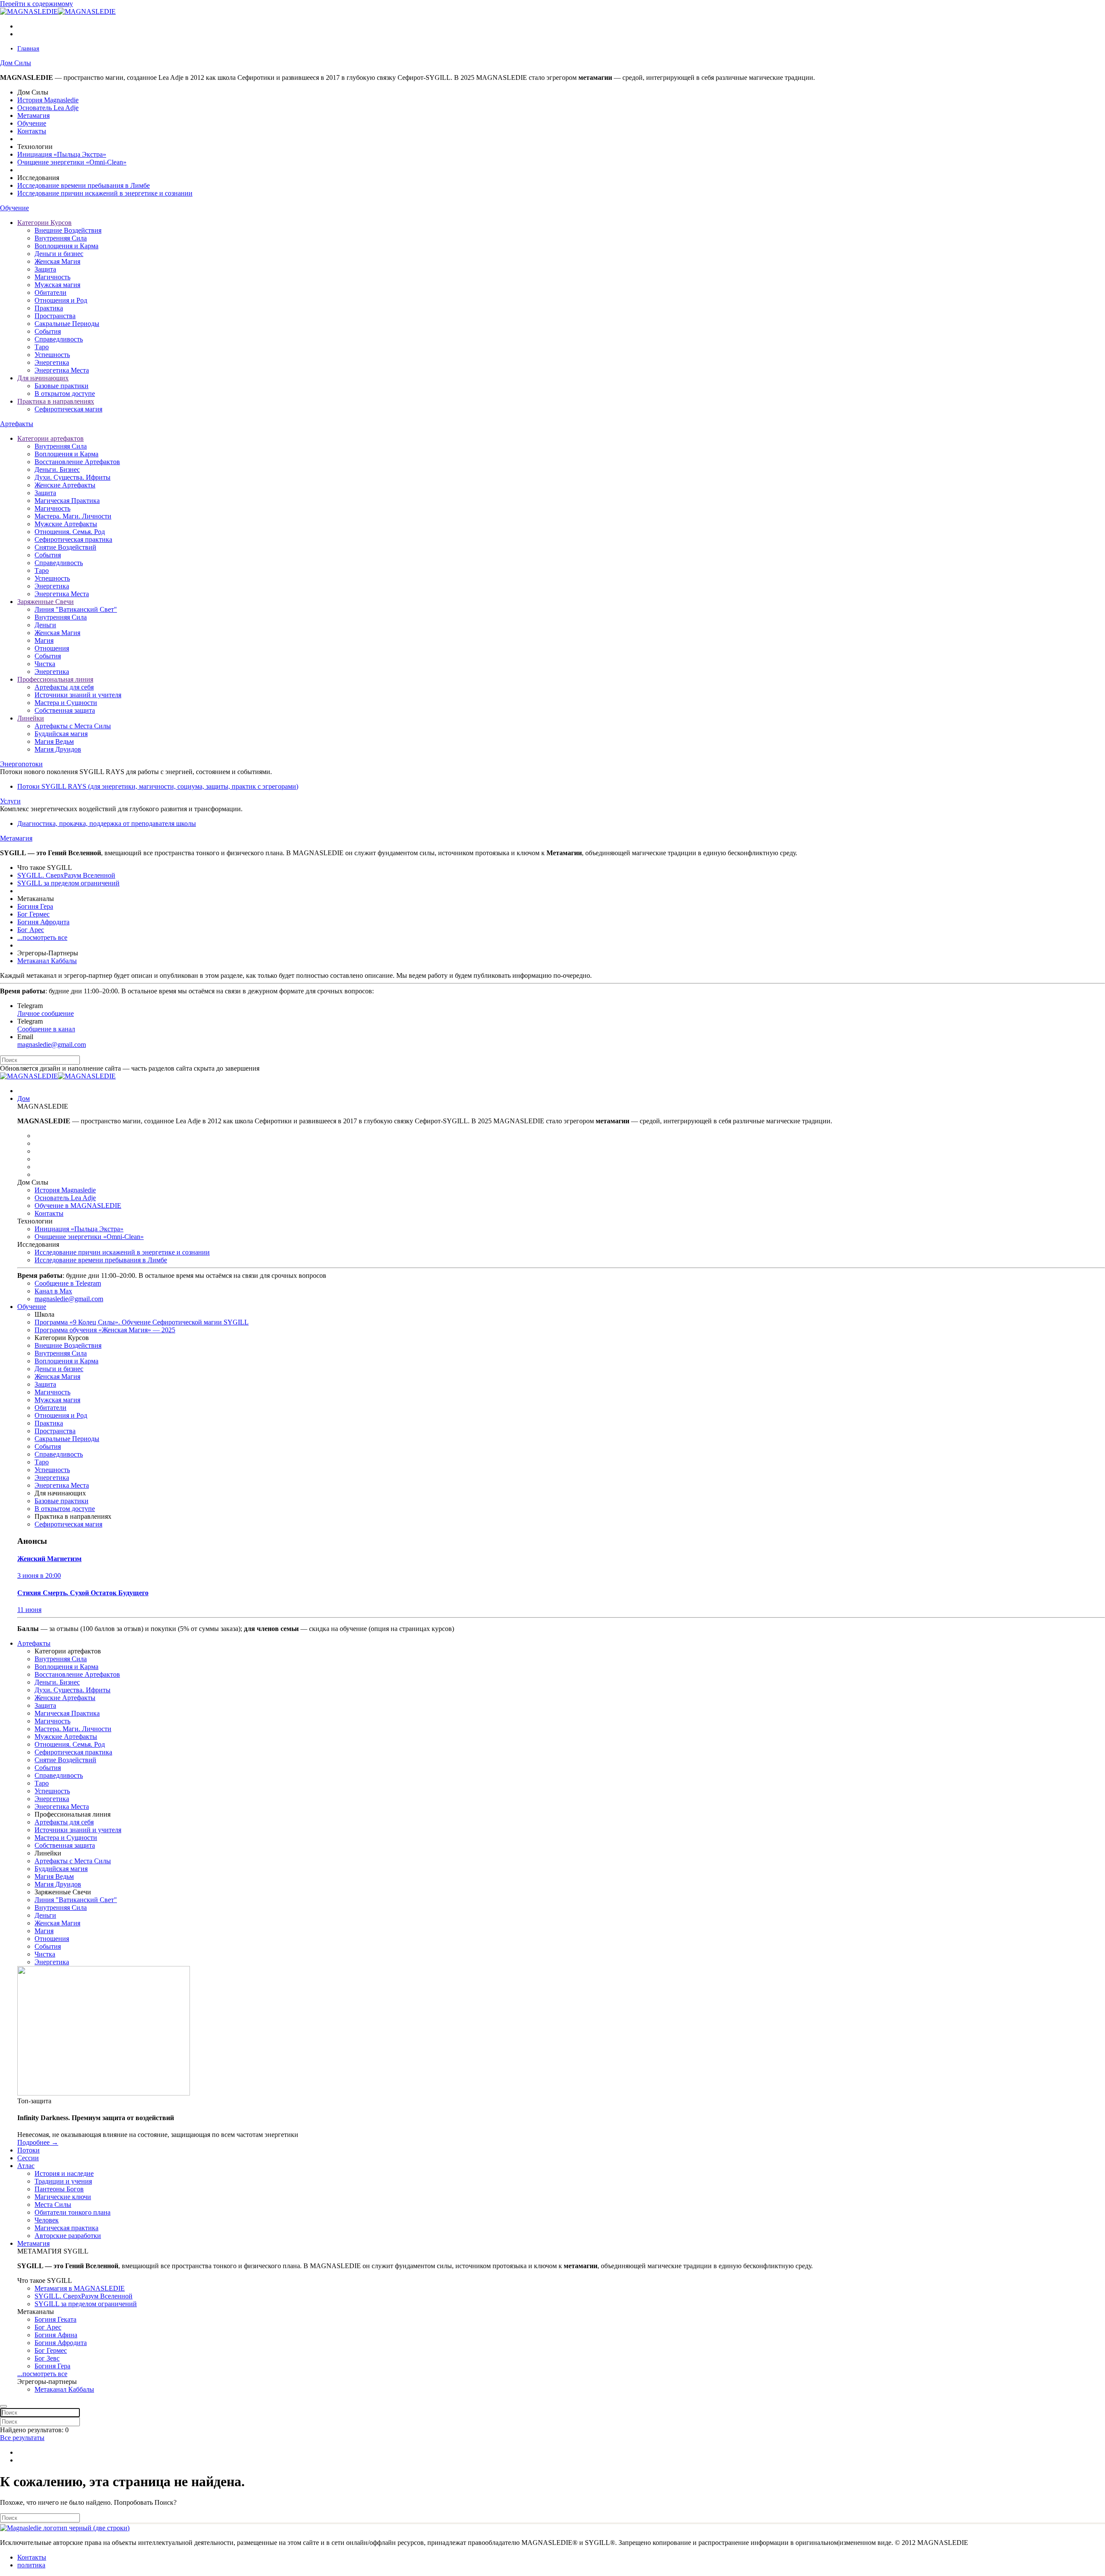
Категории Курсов (44, 223)
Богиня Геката (55, 2319)
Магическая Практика (67, 501)
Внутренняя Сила (61, 238)
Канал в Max (53, 1291)
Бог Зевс (47, 2358)
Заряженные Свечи (46, 602)
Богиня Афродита (43, 922)
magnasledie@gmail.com (52, 1045)
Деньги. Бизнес (57, 469)
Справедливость (59, 339)
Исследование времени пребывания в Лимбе (84, 185)
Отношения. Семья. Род (70, 532)
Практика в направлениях (56, 401)
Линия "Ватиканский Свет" (76, 609)
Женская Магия (57, 261)
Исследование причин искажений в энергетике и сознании (105, 193)
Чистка (45, 664)
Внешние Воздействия (68, 230)
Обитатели (51, 292)
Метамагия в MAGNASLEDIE (80, 2288)
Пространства (55, 316)
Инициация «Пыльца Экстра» (62, 154)
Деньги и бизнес (59, 254)
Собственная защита (65, 710)
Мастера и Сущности (66, 703)
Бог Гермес (33, 914)
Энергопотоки (21, 764)
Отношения (52, 648)
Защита (45, 269)
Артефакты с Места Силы (73, 726)
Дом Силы (16, 63)
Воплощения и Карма (66, 246)
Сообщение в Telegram (68, 1283)
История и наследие (64, 2173)
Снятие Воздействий (65, 547)
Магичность (52, 277)
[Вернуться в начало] (58, 11)
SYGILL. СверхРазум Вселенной (66, 875)
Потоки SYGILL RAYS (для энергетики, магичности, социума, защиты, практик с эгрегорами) (158, 786)
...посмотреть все (42, 937)
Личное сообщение (46, 1013)
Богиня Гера (35, 906)
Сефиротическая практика (73, 539)
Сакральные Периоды (67, 324)
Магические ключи (63, 2197)
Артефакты (17, 424)
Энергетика (52, 362)
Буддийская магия (61, 734)
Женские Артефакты (65, 485)
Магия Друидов (58, 749)
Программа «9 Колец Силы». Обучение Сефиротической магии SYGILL (142, 1322)
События (48, 331)
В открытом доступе (65, 394)
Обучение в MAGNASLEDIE (78, 1206)
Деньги (45, 625)
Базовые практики (62, 386)
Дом (24, 1098)
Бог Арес (31, 930)
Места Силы (53, 2205)
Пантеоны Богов (59, 2189)
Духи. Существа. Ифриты (73, 477)
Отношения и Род (61, 300)
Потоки (28, 2150)
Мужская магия (57, 285)
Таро (42, 347)
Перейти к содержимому (36, 4)
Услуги (10, 801)
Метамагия (33, 115)
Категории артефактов (51, 438)
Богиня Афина (56, 2335)
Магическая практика (66, 2228)
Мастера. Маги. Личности (73, 516)
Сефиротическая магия (68, 409)
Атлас (26, 2166)
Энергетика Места (62, 370)
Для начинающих (43, 378)
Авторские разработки (68, 2236)
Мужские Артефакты (66, 524)
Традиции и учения (63, 2181)
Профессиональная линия (55, 679)
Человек (47, 2220)
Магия (44, 640)
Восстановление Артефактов (77, 462)
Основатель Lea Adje (48, 108)
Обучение (32, 123)
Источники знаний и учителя (78, 695)
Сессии (28, 2158)
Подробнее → (38, 2142)
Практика (49, 308)
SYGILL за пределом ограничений (68, 883)
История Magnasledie (48, 100)
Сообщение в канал (46, 1029)
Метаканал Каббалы (47, 961)
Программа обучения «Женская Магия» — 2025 (105, 1330)
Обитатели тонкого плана (73, 2212)
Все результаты (22, 2438)
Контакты (32, 131)
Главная (28, 48)
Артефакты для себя (64, 687)
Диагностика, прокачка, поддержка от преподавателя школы (107, 823)
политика (31, 2565)
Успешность (52, 355)
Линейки (31, 718)
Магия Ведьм (54, 741)
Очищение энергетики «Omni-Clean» (72, 162)
